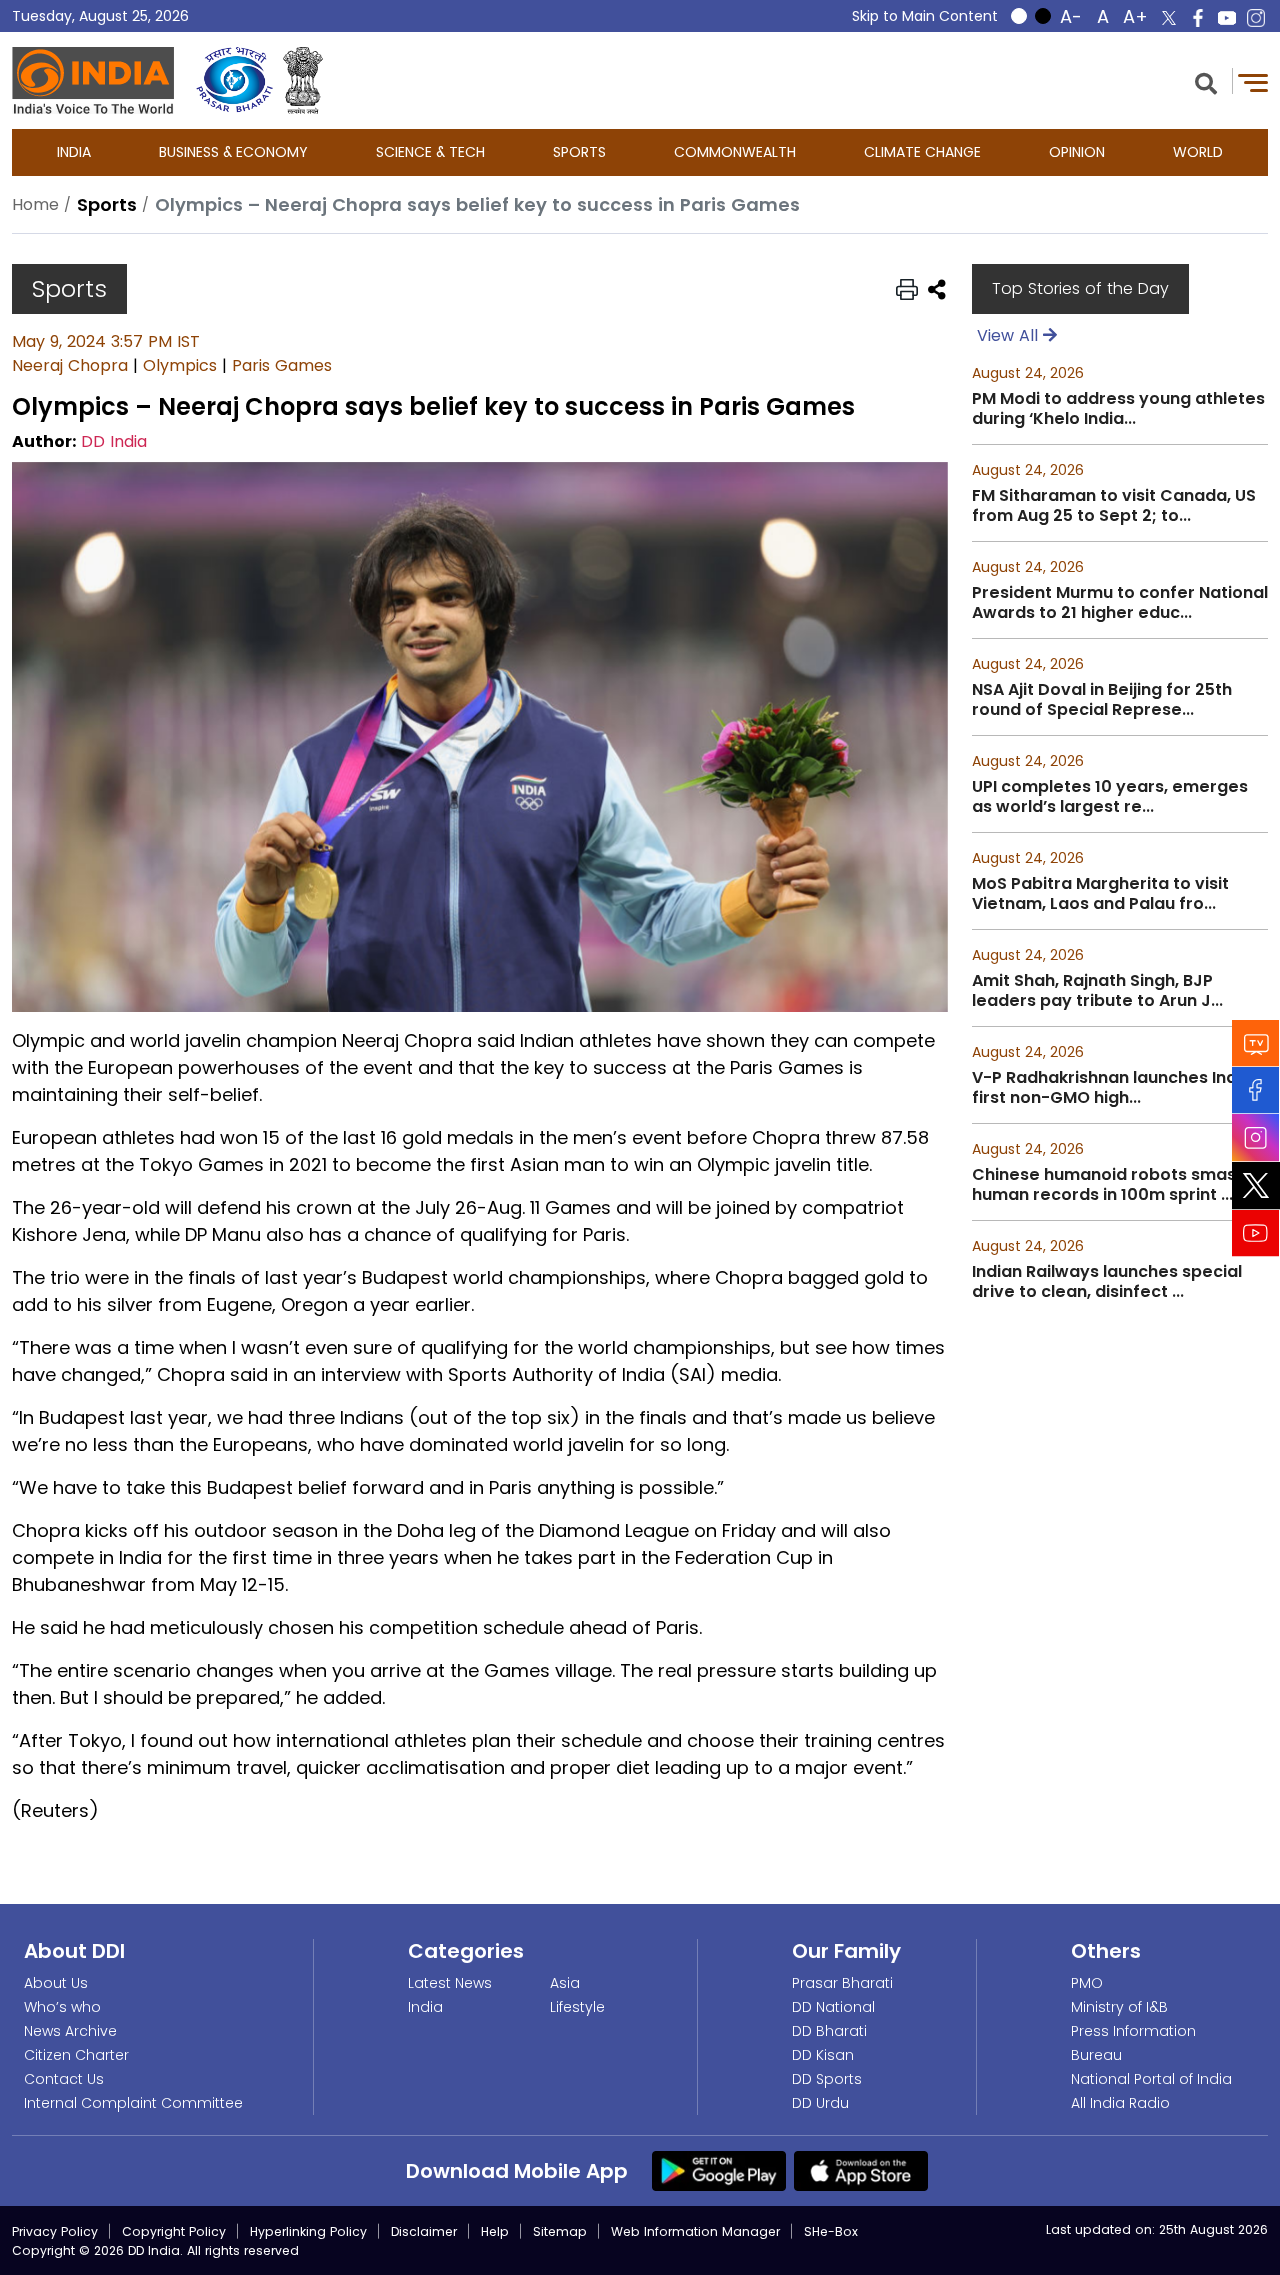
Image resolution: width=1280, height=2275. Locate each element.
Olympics (180, 365)
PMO (1087, 1983)
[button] (1206, 81)
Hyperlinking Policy (308, 2231)
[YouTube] (1256, 1232)
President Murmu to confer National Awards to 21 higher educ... (1120, 603)
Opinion (1077, 152)
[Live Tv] (1256, 1042)
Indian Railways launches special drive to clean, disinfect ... (1107, 1282)
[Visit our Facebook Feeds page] (1256, 1089)
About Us (56, 1983)
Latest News (450, 1983)
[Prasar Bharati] (234, 80)
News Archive (70, 2031)
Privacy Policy (55, 2231)
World (1198, 152)
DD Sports (827, 2079)
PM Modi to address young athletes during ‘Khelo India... (1118, 409)
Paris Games (282, 365)
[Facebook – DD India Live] (1198, 18)
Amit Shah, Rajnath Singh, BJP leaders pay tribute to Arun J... (1097, 991)
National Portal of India (1151, 2079)
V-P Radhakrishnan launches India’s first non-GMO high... (1118, 1088)
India (74, 152)
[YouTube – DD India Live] (1227, 18)
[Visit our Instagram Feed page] (1256, 1137)
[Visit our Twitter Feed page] (1256, 1185)
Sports (579, 152)
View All (1010, 335)
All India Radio (1120, 2103)
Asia (565, 1983)
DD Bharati (829, 2031)
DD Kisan (823, 2055)
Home (35, 204)
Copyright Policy (174, 2231)
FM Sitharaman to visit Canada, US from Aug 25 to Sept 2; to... (1114, 506)
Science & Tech (430, 152)
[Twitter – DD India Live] (1169, 18)
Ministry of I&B (1119, 2007)
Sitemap (560, 2231)
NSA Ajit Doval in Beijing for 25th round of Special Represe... (1102, 700)
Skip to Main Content (925, 16)
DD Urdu (820, 2103)
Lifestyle (577, 2007)
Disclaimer (424, 2231)
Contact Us (64, 2079)
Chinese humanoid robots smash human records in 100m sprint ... (1109, 1185)
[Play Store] (719, 2170)
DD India (114, 441)
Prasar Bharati (842, 1983)
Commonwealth (735, 152)
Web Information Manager (695, 2231)
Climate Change (922, 152)
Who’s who (62, 2007)
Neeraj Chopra (70, 365)
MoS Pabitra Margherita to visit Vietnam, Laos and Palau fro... (1100, 894)
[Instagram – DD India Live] (1256, 18)
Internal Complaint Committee (133, 2103)
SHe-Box (831, 2231)
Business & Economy (233, 152)
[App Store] (861, 2170)
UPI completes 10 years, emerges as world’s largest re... (1110, 797)
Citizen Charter (76, 2055)
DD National (833, 2007)
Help (495, 2231)
